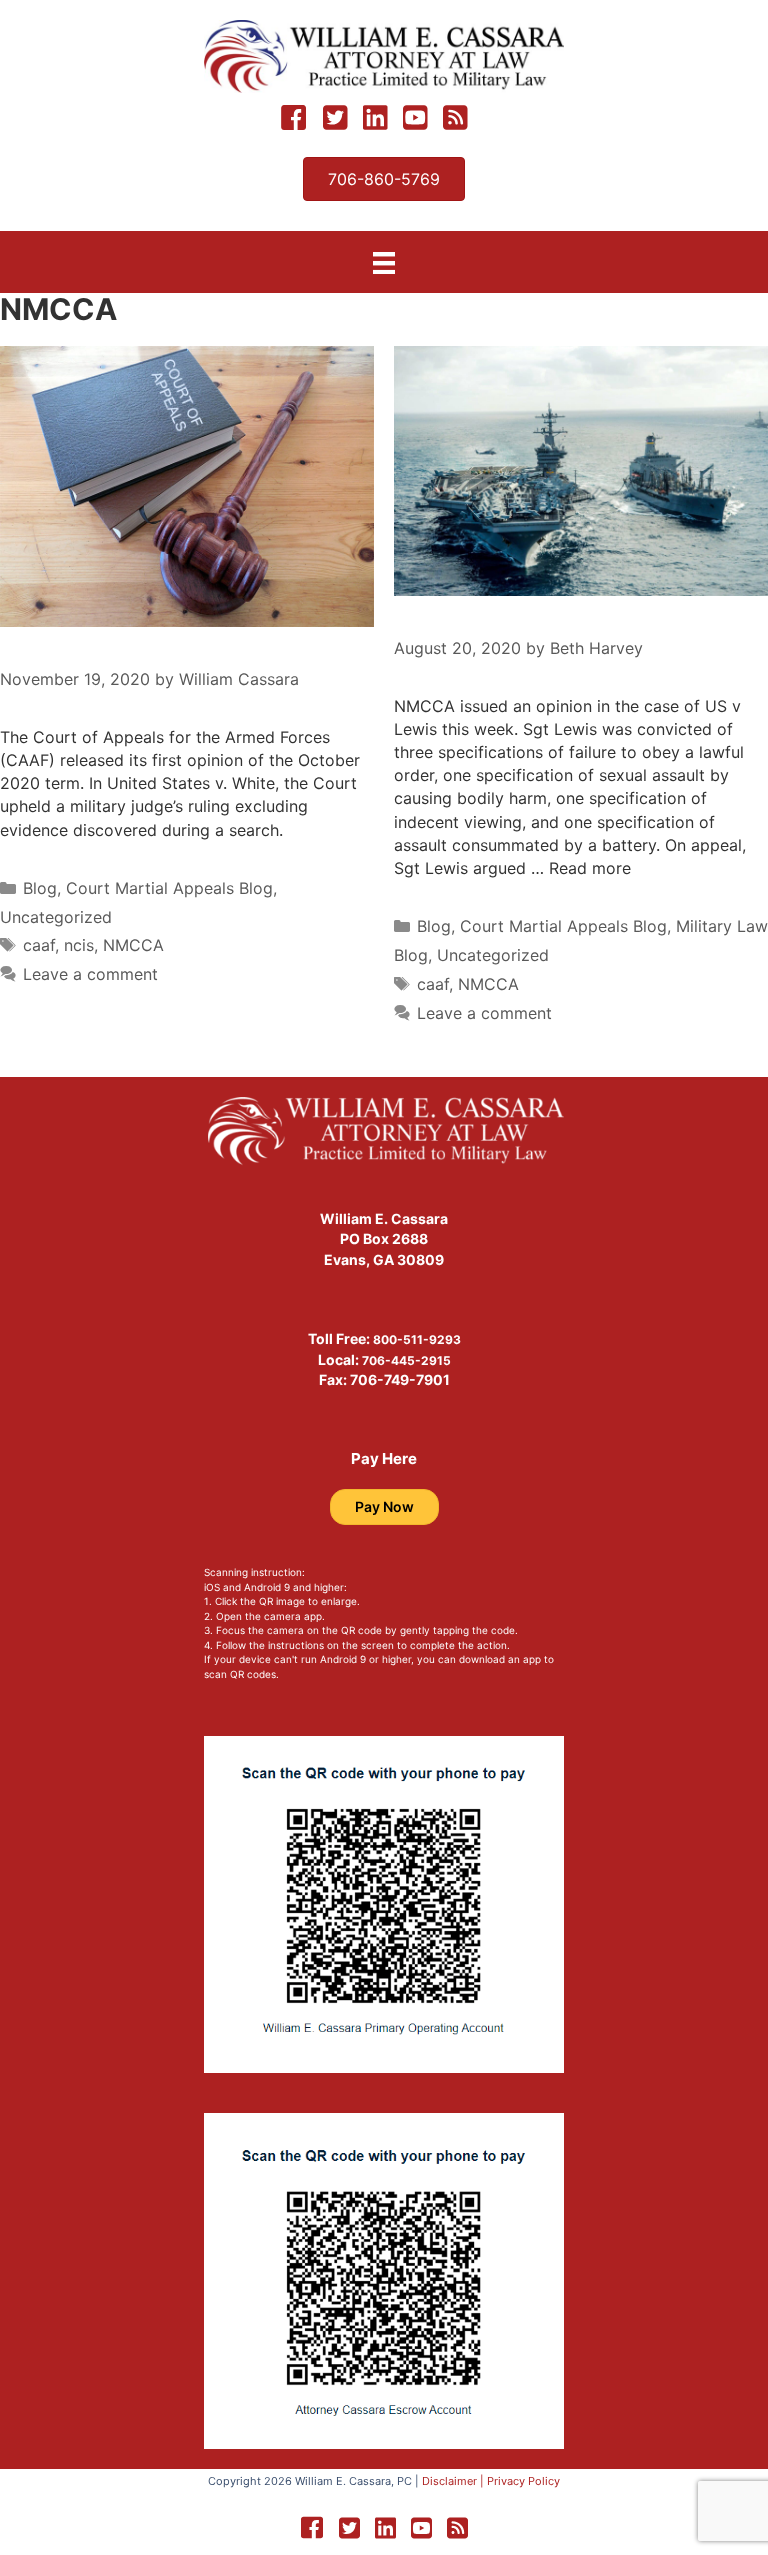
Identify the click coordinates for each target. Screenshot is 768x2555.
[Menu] (384, 262)
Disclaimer (449, 2481)
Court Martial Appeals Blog (169, 888)
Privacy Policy (523, 2481)
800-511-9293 (417, 1339)
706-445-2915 (406, 1360)
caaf (39, 945)
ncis (79, 945)
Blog (40, 888)
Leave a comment (90, 974)
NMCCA (133, 945)
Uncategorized (56, 917)
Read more (590, 868)
